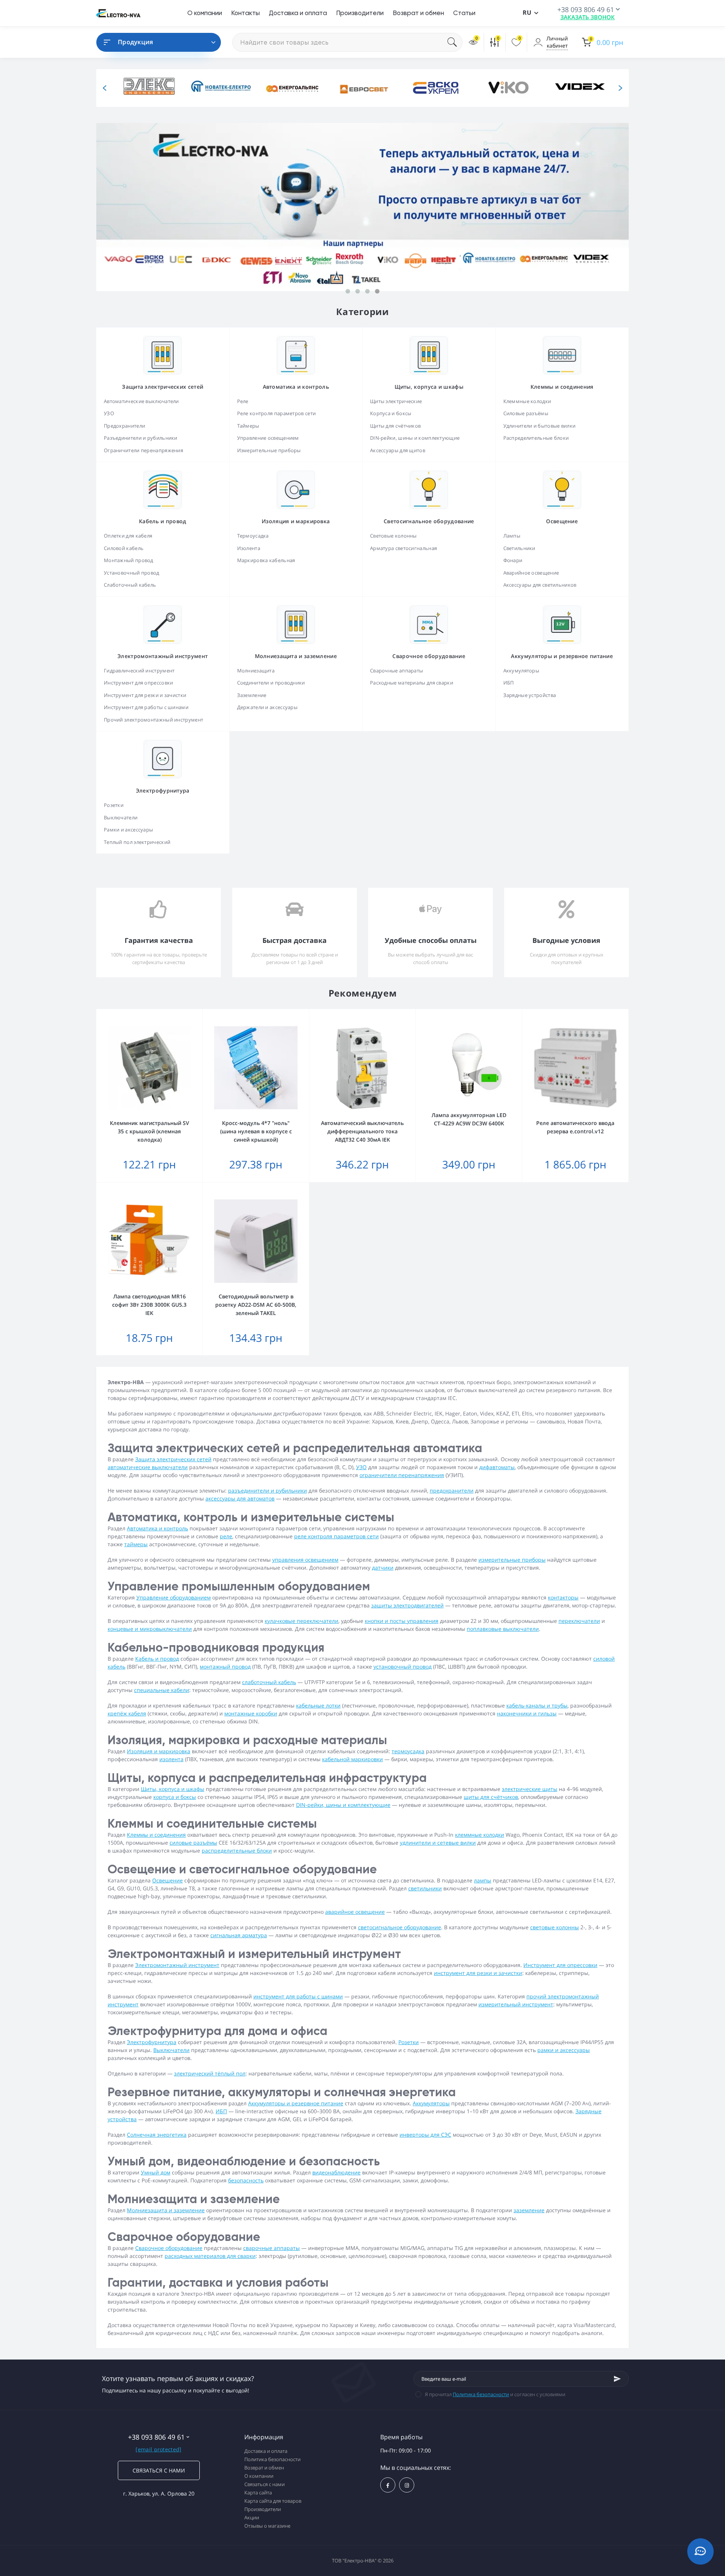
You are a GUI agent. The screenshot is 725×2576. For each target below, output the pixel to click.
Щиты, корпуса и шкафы (173, 1789)
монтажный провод (225, 1667)
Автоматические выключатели (141, 401)
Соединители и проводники (271, 683)
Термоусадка (253, 536)
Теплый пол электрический (137, 842)
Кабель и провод (157, 1659)
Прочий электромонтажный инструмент (153, 720)
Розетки (114, 805)
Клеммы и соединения (156, 1835)
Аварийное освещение (531, 573)
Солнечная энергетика (157, 2135)
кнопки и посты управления (402, 1621)
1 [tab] (348, 291)
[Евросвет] (362, 88)
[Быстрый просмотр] (177, 1014)
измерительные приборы (512, 1560)
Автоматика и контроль (157, 1528)
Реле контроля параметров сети (277, 413)
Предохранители (124, 426)
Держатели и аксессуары (268, 707)
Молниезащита (256, 671)
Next (620, 88)
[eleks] (147, 88)
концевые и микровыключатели (150, 1629)
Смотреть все (296, 571)
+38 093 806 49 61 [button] (156, 2437)
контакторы (563, 1597)
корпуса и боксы (175, 1797)
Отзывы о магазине (267, 2526)
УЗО (109, 413)
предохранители (452, 1490)
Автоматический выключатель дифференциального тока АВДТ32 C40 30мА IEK (362, 1131)
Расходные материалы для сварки (412, 683)
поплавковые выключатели (503, 1629)
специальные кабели (162, 1690)
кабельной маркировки (352, 1759)
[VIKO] (506, 88)
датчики (383, 1568)
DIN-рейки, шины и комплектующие (415, 438)
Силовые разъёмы (526, 413)
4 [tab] (377, 291)
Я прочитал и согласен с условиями (495, 2394)
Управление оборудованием (174, 1597)
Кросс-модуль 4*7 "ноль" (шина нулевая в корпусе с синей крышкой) (256, 1131)
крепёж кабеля (127, 1713)
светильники (425, 1888)
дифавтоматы (497, 1467)
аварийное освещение (355, 1912)
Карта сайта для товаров (273, 2501)
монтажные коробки (251, 1713)
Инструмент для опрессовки (139, 683)
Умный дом (156, 2172)
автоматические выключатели (148, 1467)
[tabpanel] (362, 207)
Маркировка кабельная (266, 560)
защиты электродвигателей (407, 1605)
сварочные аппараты (271, 2248)
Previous (105, 88)
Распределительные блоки (536, 438)
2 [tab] (358, 291)
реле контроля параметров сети (336, 1536)
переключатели (579, 1621)
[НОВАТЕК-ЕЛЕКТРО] (219, 88)
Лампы (512, 536)
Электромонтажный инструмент (177, 1965)
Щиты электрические (396, 401)
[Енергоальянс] (291, 88)
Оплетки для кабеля (128, 536)
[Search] (455, 42)
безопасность (246, 2180)
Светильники (519, 548)
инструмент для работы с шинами (298, 1996)
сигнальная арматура (239, 1935)
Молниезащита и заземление (166, 2210)
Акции (252, 2517)
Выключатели (121, 817)
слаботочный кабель (269, 1682)
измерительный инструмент (516, 2004)
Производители (360, 13)
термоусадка (408, 1751)
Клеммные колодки (527, 401)
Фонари (513, 560)
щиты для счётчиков (491, 1797)
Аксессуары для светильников (540, 585)
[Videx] (578, 88)
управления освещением (305, 1560)
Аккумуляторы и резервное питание (296, 2103)
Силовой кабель (124, 548)
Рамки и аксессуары (128, 830)
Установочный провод (132, 573)
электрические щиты (530, 1789)
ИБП (509, 683)
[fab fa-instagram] (407, 2485)
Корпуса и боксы (391, 413)
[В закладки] (199, 1014)
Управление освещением (268, 438)
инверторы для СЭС (425, 2135)
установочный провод (403, 1667)
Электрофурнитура (152, 2042)
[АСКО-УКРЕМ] (434, 88)
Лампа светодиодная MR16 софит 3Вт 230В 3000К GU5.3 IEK (149, 1305)
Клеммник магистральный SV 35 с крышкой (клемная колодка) (150, 1131)
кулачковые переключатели (302, 1621)
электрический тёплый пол (210, 2073)
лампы (483, 1880)
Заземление (252, 695)
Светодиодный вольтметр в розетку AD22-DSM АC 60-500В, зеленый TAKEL (256, 1305)
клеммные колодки (480, 1835)
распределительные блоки (237, 1850)
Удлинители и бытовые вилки (540, 426)
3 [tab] (367, 291)
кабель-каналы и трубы (537, 1705)
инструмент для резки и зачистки (478, 1973)
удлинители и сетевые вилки (438, 1843)
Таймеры (248, 426)
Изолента (249, 548)
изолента (171, 1759)
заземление (529, 2210)
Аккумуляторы (521, 671)
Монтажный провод (129, 560)
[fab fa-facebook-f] (388, 2485)
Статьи (464, 13)
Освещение (167, 1880)
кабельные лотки (318, 1705)
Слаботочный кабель (130, 585)
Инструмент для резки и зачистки (145, 695)
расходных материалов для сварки (210, 2256)
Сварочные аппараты (396, 671)
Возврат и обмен (418, 13)
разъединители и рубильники (268, 1490)
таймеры (136, 1544)
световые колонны (555, 1927)
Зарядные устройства (530, 695)
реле (226, 1536)
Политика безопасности (481, 2394)
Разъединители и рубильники (141, 438)
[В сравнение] (188, 1014)
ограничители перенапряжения (402, 1475)
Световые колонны (393, 536)
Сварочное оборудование (169, 2248)
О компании (205, 13)
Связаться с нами (159, 2470)
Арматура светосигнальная (403, 548)
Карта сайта (258, 2493)
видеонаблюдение (336, 2172)
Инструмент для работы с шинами (146, 707)
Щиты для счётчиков (395, 426)
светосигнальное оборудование (400, 1927)
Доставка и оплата (298, 13)
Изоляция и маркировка (159, 1751)
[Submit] (617, 2379)
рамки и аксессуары (564, 2050)
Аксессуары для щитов (398, 450)
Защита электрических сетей (173, 1459)
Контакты (245, 13)
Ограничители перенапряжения (143, 450)
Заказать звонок (588, 17)
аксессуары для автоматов (240, 1498)
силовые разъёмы (193, 1843)
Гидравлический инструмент (139, 671)
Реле (243, 401)
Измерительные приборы (269, 450)
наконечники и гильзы (527, 1713)
